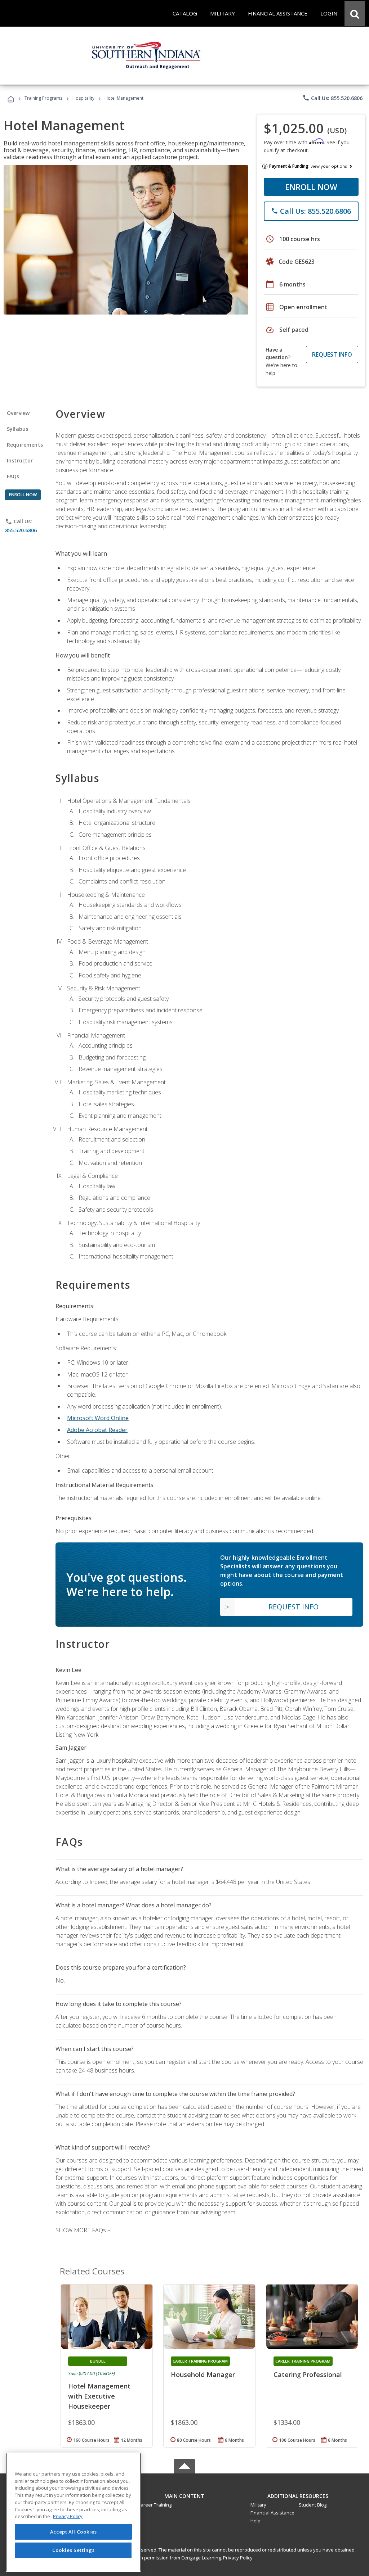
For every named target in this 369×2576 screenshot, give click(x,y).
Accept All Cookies (74, 2532)
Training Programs (43, 98)
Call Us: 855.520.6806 (332, 98)
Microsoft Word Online (98, 1418)
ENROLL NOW (311, 187)
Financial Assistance (272, 2513)
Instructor (20, 460)
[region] (73, 2512)
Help (255, 2521)
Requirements (25, 445)
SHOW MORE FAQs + (83, 2230)
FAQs (13, 476)
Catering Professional (308, 2374)
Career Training (155, 2505)
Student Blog (313, 2505)
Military (258, 2505)
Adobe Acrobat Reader (97, 1430)
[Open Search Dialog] (355, 13)
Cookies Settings (74, 2550)
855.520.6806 (21, 530)
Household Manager (203, 2374)
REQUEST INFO (332, 354)
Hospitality (84, 98)
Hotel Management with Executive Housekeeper (99, 2396)
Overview (18, 413)
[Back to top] (184, 2494)
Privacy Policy (238, 2558)
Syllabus (17, 429)
